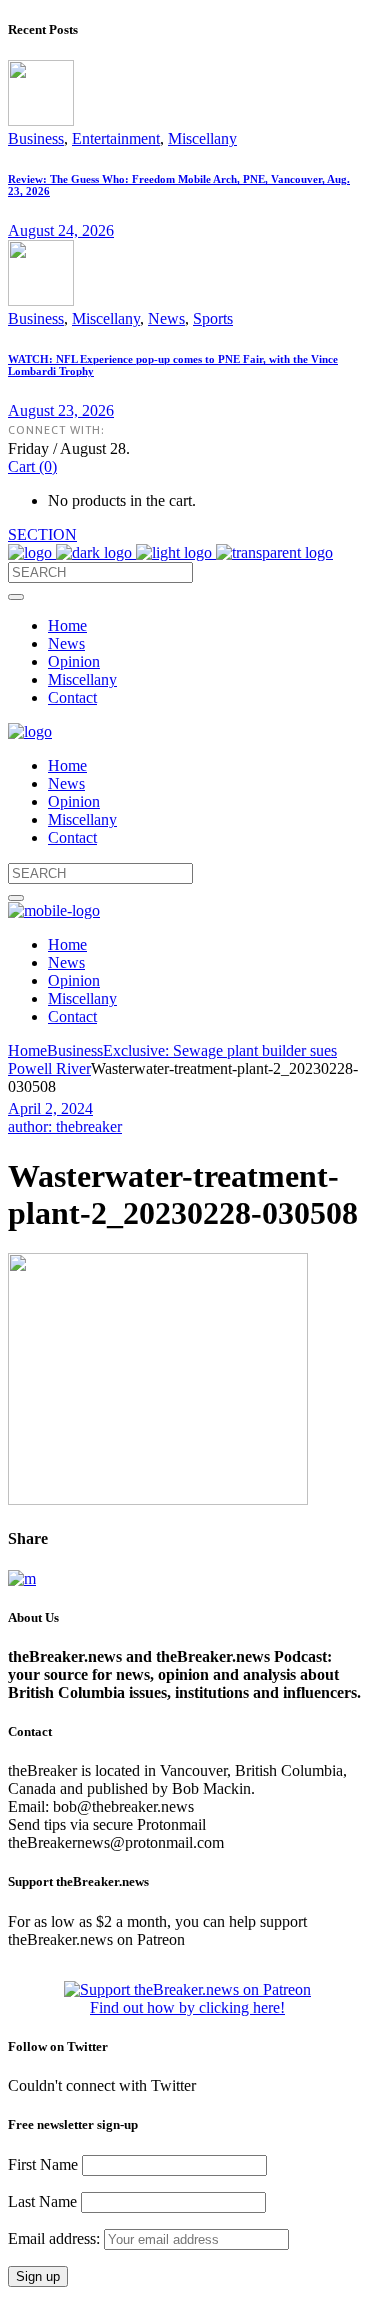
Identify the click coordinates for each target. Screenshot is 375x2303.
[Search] (16, 597)
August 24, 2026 (61, 230)
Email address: (56, 2238)
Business (36, 138)
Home (27, 1050)
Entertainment (116, 138)
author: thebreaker (65, 1126)
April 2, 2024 (50, 1108)
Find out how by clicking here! (187, 2007)
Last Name (42, 2201)
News (166, 318)
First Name (43, 2164)
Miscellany (202, 138)
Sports (213, 318)
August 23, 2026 (61, 410)
